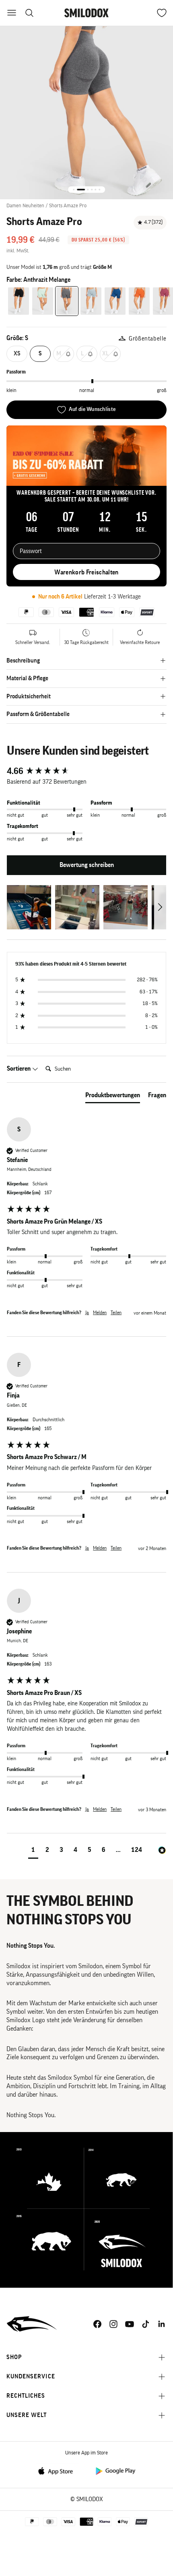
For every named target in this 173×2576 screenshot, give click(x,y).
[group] (86, 771)
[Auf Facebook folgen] (97, 2324)
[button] (29, 907)
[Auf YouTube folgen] (130, 2324)
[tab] (113, 1097)
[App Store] (58, 2470)
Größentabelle (148, 339)
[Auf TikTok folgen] (146, 2324)
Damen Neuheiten (25, 205)
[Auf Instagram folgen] (113, 2324)
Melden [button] (100, 1313)
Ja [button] (87, 1313)
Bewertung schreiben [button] (87, 865)
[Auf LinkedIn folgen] (162, 2324)
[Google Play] (115, 2470)
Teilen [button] (116, 1313)
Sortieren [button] (19, 1069)
